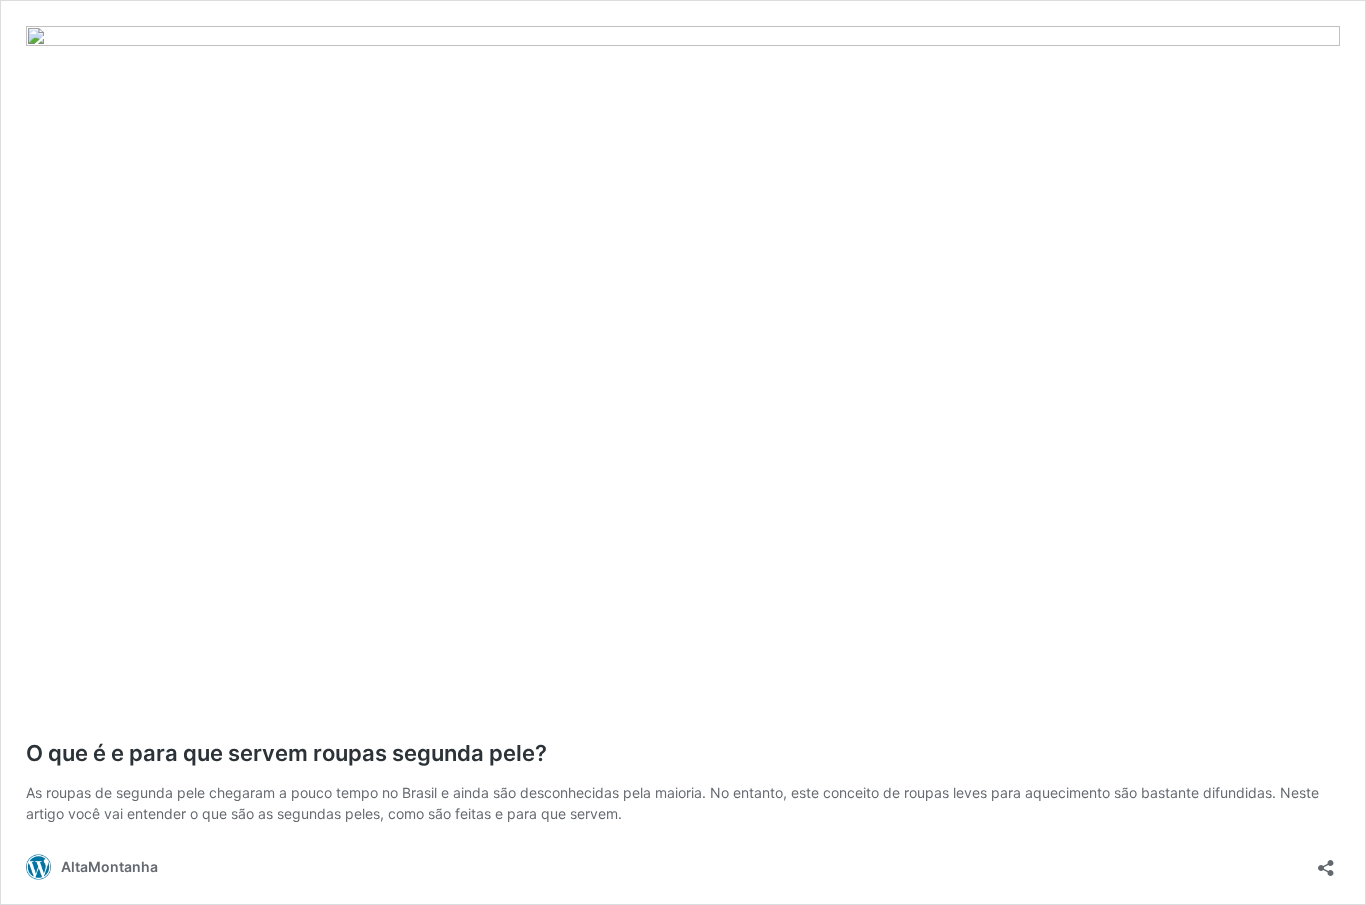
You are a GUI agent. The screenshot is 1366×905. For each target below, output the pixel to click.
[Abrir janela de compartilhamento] (1326, 861)
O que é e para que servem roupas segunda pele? (286, 753)
